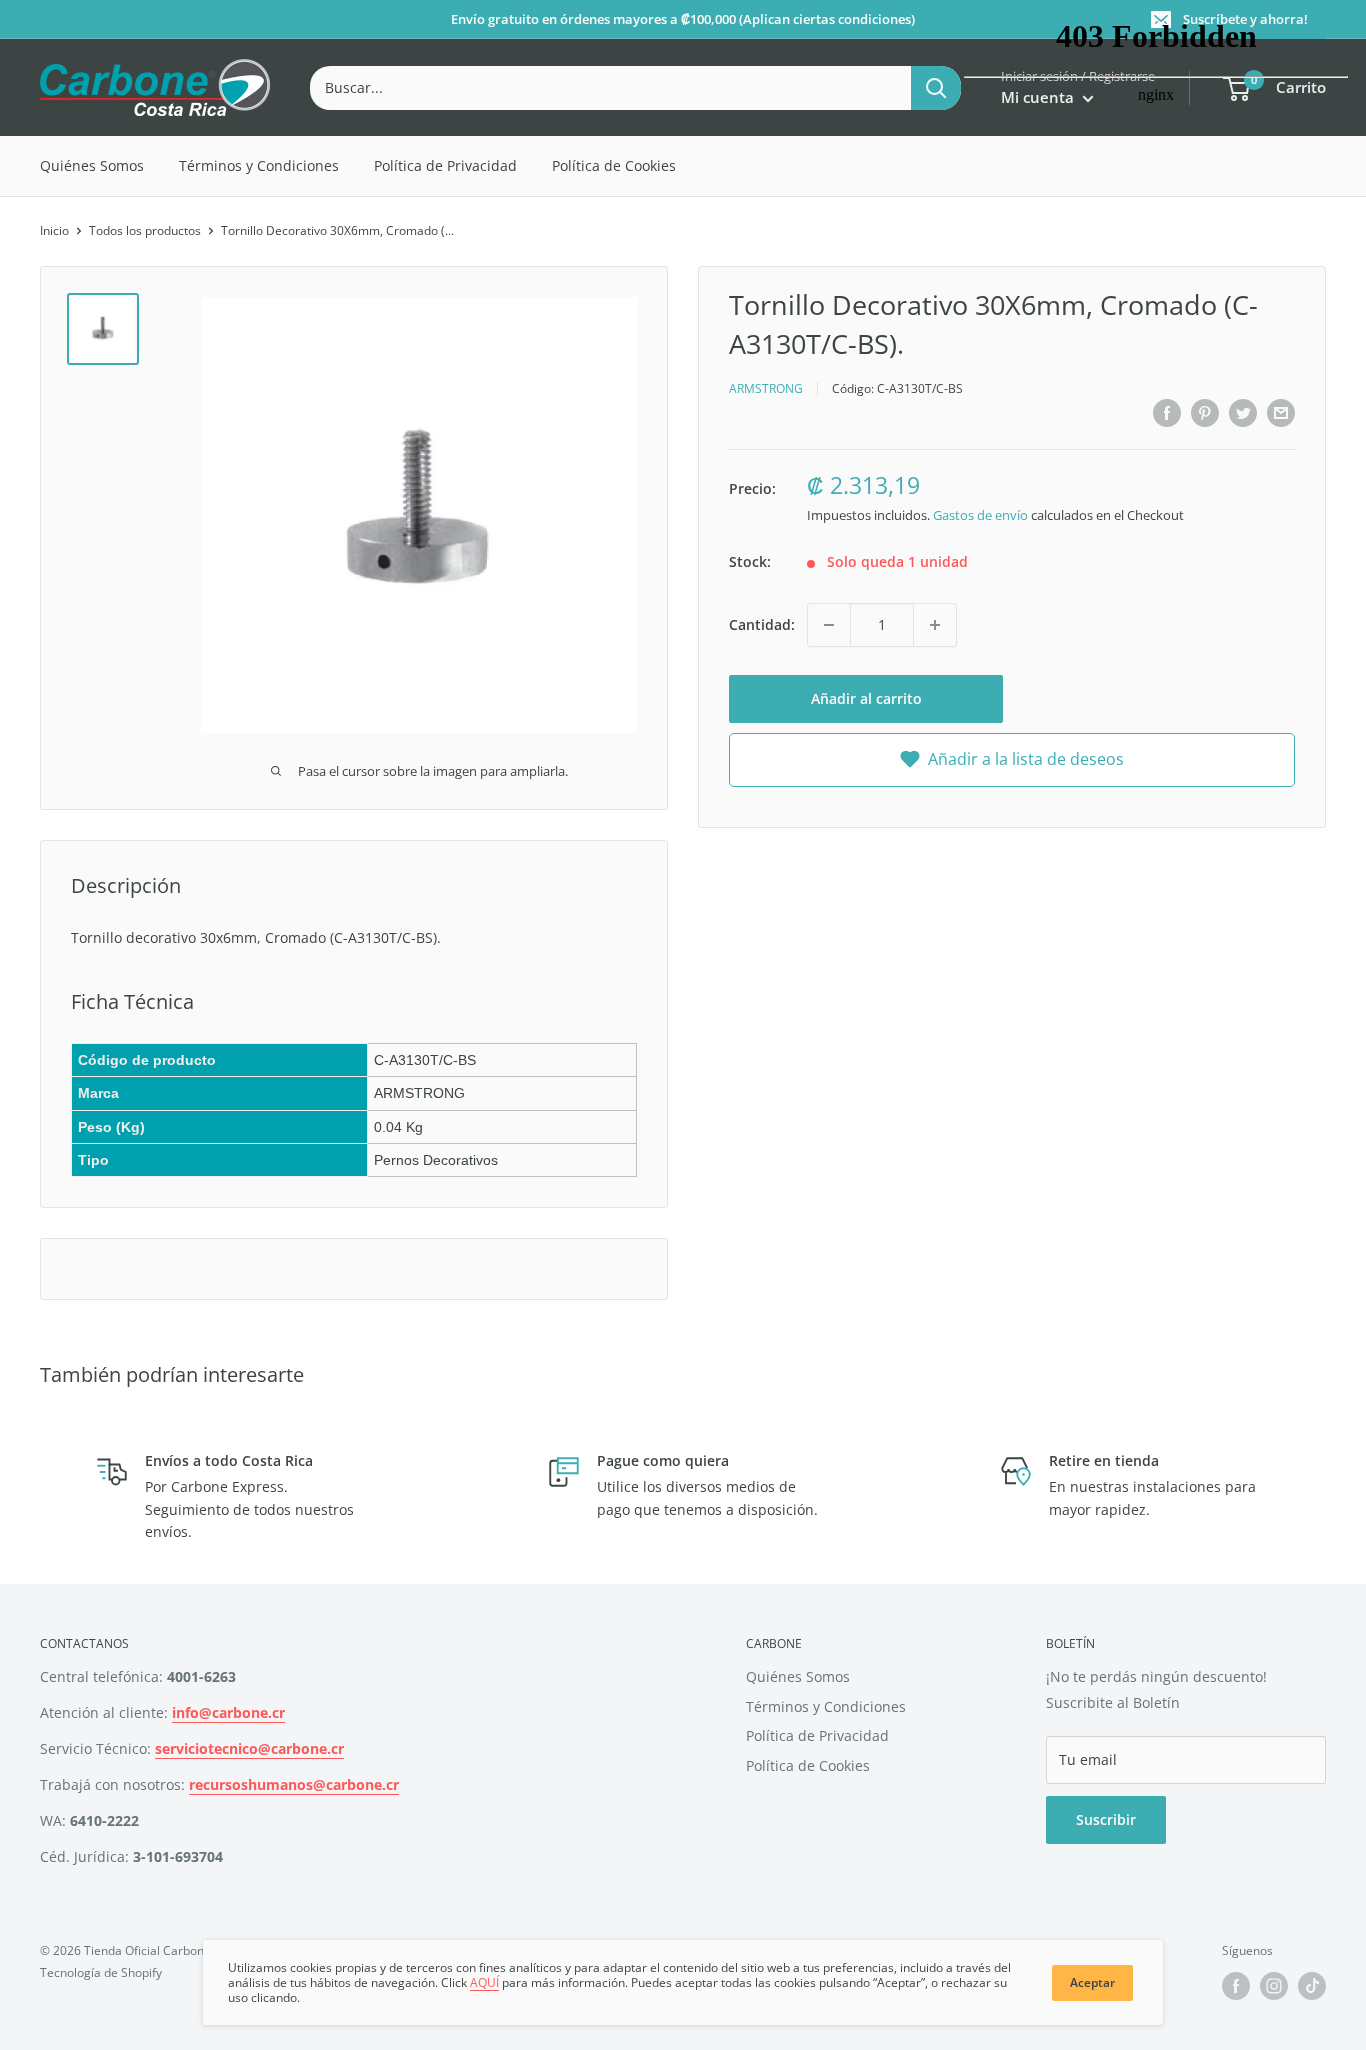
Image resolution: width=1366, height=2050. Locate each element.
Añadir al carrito (866, 698)
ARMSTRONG (766, 387)
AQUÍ (484, 1982)
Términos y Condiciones (259, 165)
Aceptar (1092, 1982)
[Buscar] (936, 88)
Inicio (54, 230)
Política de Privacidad (445, 165)
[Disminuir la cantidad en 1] (829, 625)
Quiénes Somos (92, 165)
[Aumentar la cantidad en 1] (935, 625)
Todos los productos (145, 230)
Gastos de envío (980, 514)
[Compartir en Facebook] (1167, 413)
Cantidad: (762, 623)
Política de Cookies (614, 165)
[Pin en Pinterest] (1205, 413)
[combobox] (610, 88)
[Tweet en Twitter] (1243, 413)
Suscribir (1106, 1819)
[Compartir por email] (1281, 413)
